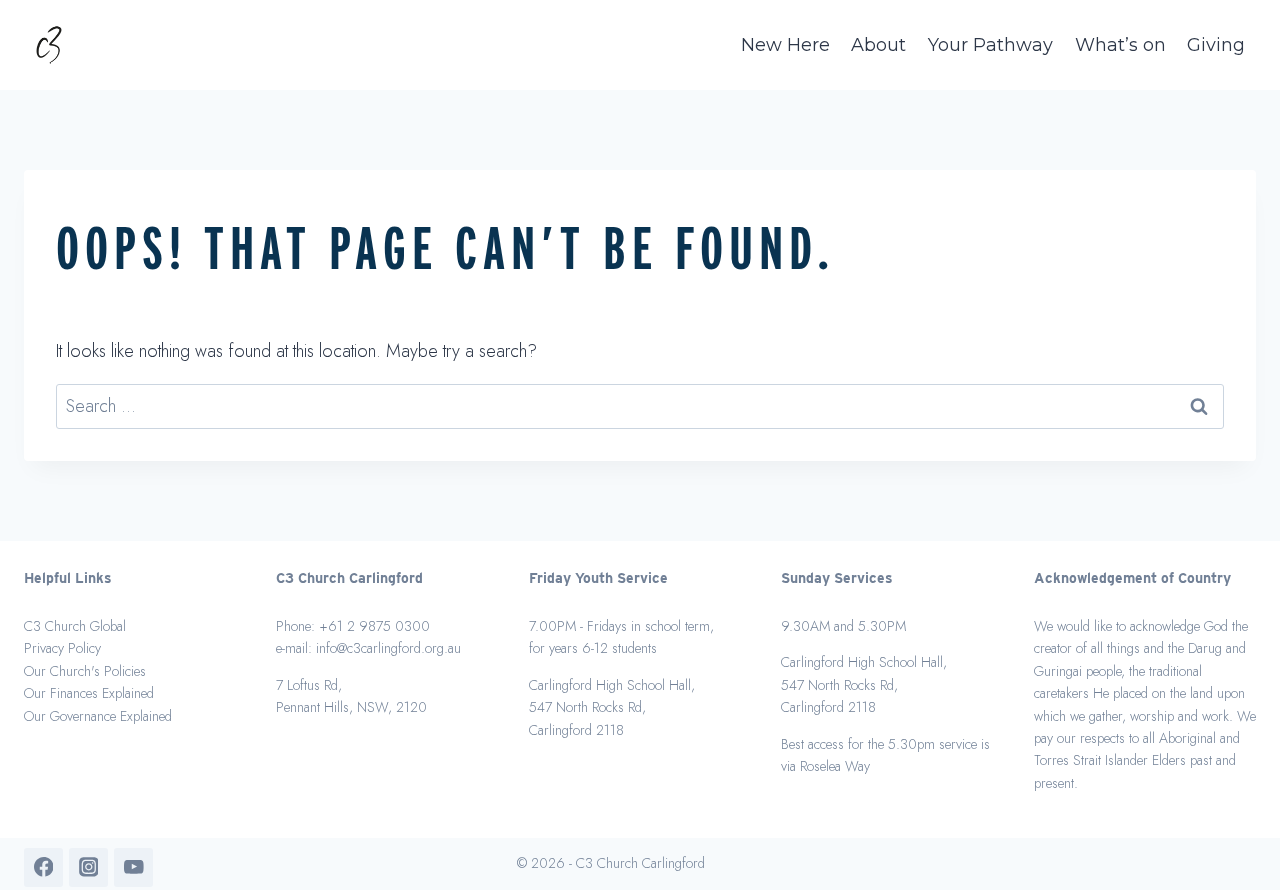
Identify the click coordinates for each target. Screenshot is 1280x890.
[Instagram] (88, 867)
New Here (785, 45)
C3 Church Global (75, 626)
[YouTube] (133, 867)
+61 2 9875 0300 (374, 626)
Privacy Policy (62, 648)
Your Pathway (990, 45)
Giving (1216, 45)
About (878, 45)
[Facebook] (43, 867)
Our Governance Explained (98, 716)
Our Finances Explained (89, 693)
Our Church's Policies (85, 671)
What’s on (1120, 45)
